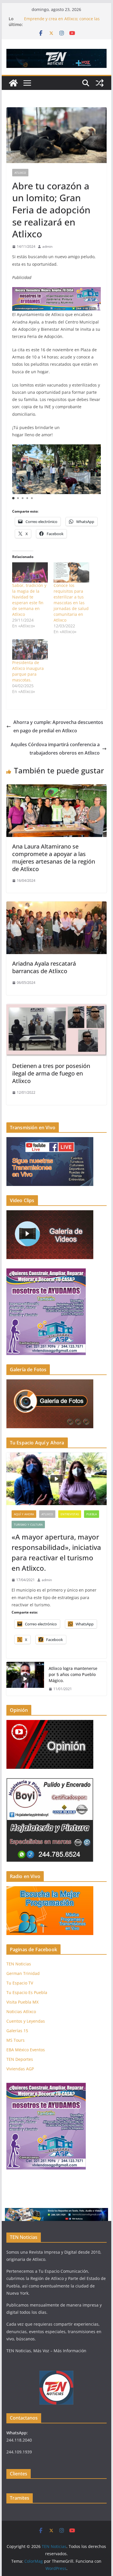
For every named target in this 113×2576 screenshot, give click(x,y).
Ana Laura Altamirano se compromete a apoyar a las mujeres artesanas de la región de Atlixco (54, 858)
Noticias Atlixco (21, 2012)
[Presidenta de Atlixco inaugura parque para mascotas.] (30, 649)
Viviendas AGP (20, 2069)
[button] (13, 498)
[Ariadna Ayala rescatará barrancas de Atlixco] (57, 906)
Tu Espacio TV (20, 1983)
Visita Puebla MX (22, 2002)
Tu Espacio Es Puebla (27, 1992)
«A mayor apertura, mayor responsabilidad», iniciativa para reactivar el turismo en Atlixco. (56, 1552)
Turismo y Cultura (28, 1524)
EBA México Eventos (26, 2050)
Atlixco (20, 173)
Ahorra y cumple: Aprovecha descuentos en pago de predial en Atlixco (58, 726)
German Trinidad (23, 1973)
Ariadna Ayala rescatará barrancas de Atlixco (44, 967)
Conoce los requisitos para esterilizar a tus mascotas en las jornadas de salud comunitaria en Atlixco (71, 603)
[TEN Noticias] (13, 83)
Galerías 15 (17, 2031)
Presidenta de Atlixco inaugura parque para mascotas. (28, 671)
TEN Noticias (19, 1964)
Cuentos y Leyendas (26, 2021)
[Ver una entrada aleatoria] (100, 83)
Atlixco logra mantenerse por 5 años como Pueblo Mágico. (73, 1674)
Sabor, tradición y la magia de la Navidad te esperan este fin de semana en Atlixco (29, 600)
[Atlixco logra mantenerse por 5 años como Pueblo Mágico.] (25, 1679)
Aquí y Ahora (24, 1514)
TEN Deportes (20, 2059)
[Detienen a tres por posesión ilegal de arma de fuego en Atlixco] (57, 1008)
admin (47, 246)
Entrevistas (70, 1514)
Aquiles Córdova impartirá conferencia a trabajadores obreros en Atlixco (55, 749)
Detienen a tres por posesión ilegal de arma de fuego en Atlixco (51, 1073)
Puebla (92, 1514)
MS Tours (16, 2040)
